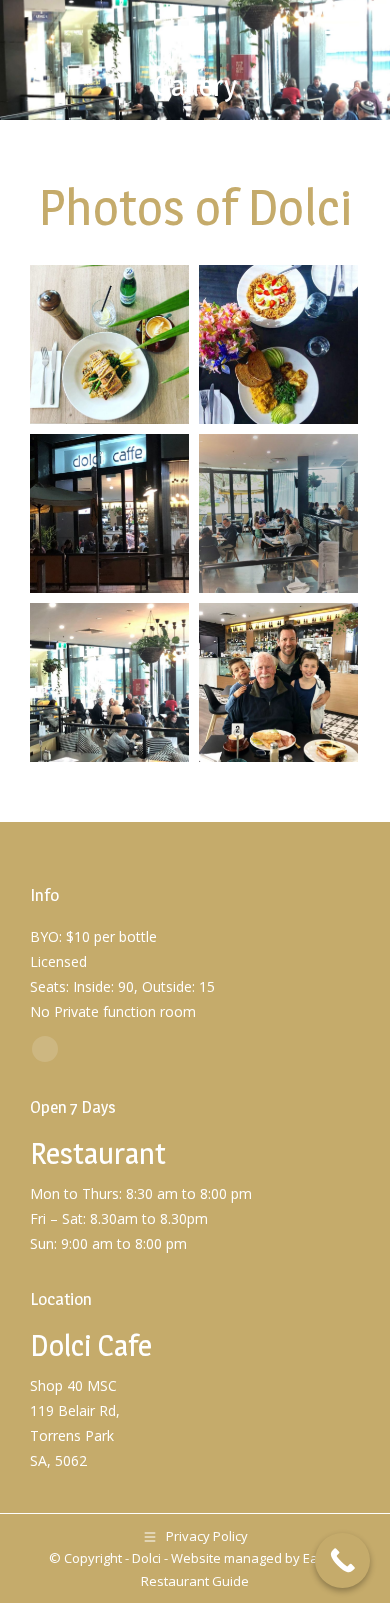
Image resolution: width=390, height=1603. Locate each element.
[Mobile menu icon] (337, 25)
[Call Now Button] (342, 1560)
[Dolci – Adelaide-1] (109, 513)
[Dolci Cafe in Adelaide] (109, 344)
